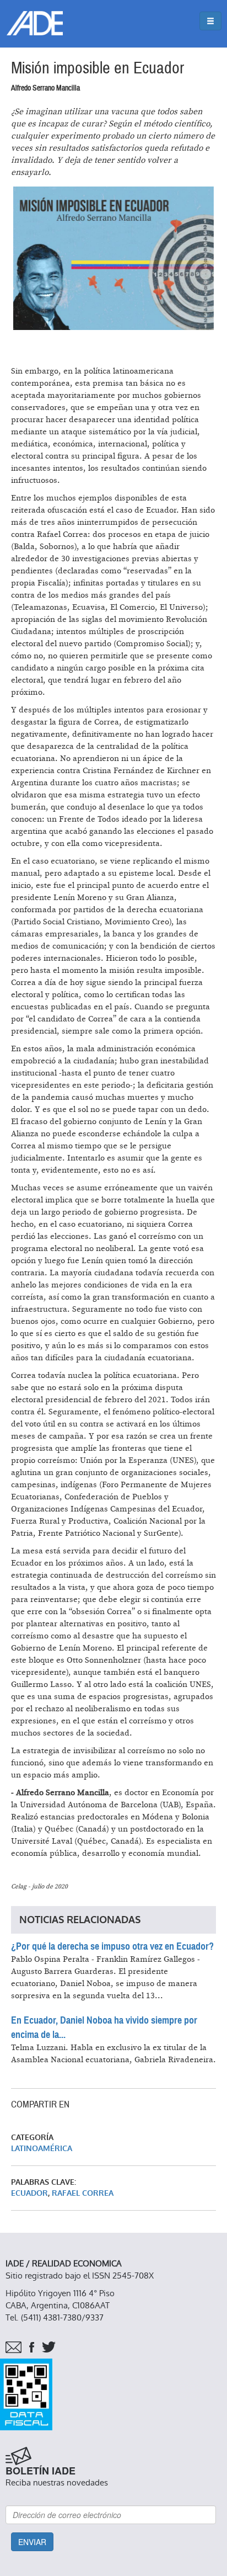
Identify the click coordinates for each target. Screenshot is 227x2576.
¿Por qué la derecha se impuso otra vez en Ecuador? (112, 1946)
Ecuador (29, 2193)
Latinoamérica (42, 2149)
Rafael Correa (83, 2193)
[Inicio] (35, 23)
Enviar (32, 2542)
